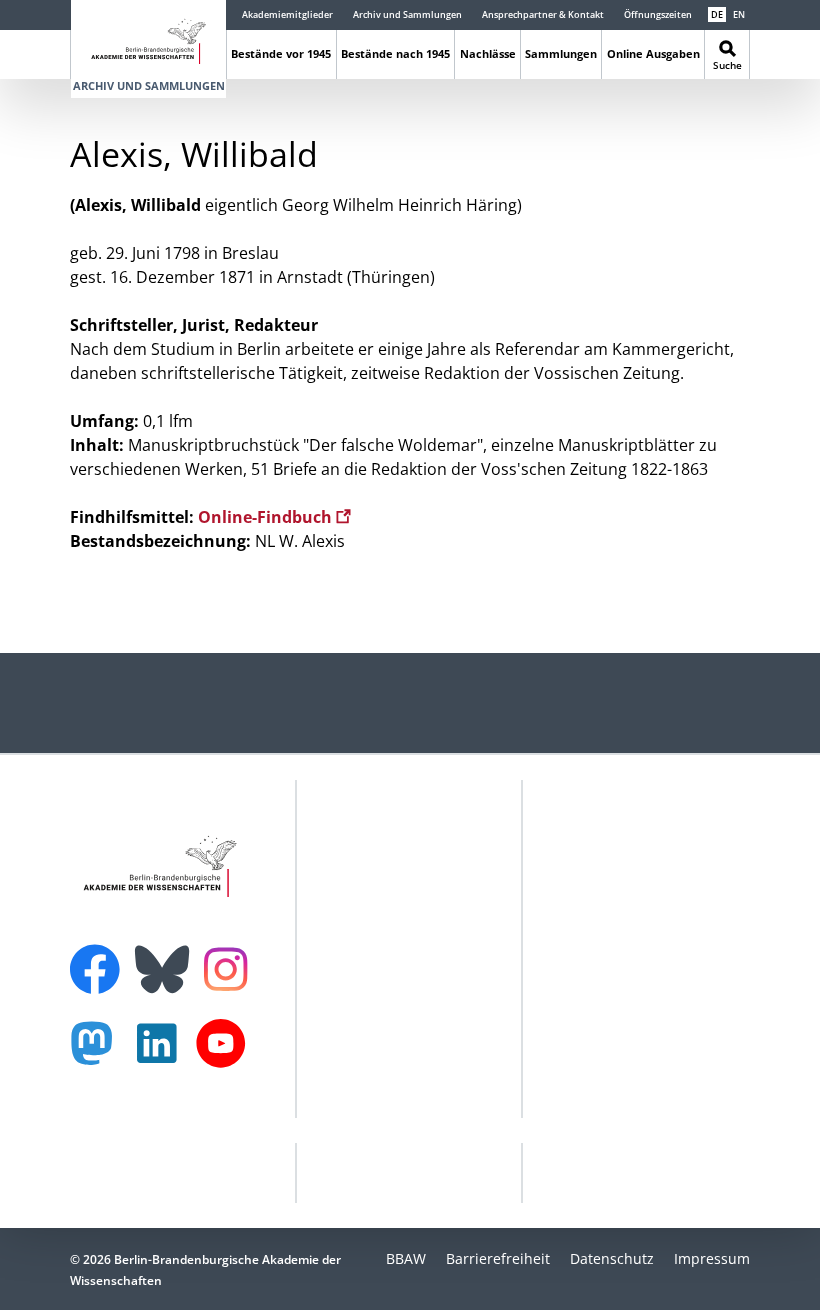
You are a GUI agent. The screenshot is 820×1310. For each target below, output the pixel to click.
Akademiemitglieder (287, 14)
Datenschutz (612, 1258)
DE (717, 14)
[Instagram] (230, 967)
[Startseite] (148, 37)
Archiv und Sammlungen (407, 14)
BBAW (406, 1258)
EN (739, 14)
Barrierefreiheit (498, 1258)
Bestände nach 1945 (395, 53)
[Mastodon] (99, 1053)
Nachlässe (488, 53)
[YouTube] (226, 1053)
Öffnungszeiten (658, 14)
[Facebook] (100, 957)
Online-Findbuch (267, 517)
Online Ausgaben (653, 53)
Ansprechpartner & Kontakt (543, 14)
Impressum (712, 1258)
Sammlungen (561, 53)
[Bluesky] (167, 957)
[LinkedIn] (162, 1053)
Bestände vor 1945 (281, 53)
